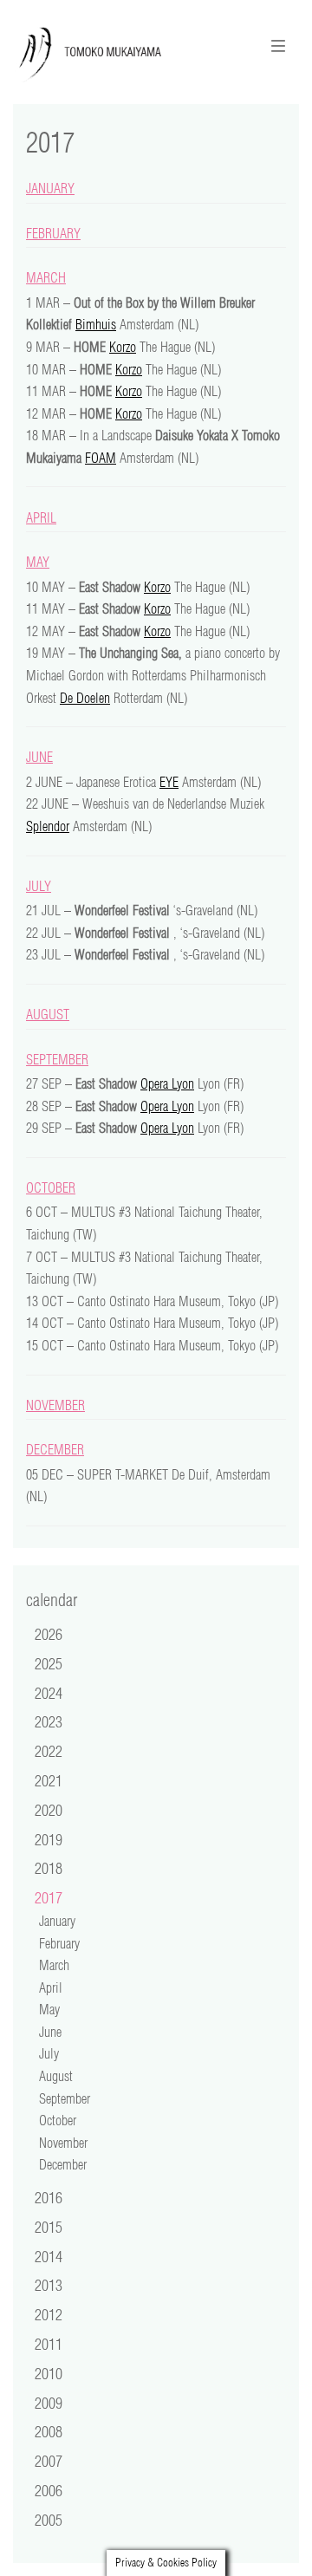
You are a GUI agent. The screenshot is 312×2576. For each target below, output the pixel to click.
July (39, 886)
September (57, 1059)
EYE (169, 782)
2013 (49, 2285)
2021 (49, 1780)
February (53, 233)
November (55, 1405)
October (51, 1187)
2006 (49, 2490)
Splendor (48, 826)
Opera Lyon (167, 1083)
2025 (49, 1663)
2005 (49, 2520)
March (46, 277)
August (48, 1014)
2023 (49, 1721)
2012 (49, 2314)
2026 (49, 1634)
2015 (49, 2227)
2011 (49, 2344)
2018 (49, 1868)
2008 (49, 2431)
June (39, 757)
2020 (49, 1810)
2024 (49, 1693)
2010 (49, 2373)
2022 (49, 1751)
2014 (49, 2256)
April (41, 517)
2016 (49, 2197)
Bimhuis (96, 324)
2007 (49, 2461)
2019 (49, 1839)
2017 (49, 1897)
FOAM (101, 458)
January (50, 188)
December (55, 1449)
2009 (49, 2403)
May (38, 562)
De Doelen (85, 698)
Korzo (123, 347)
